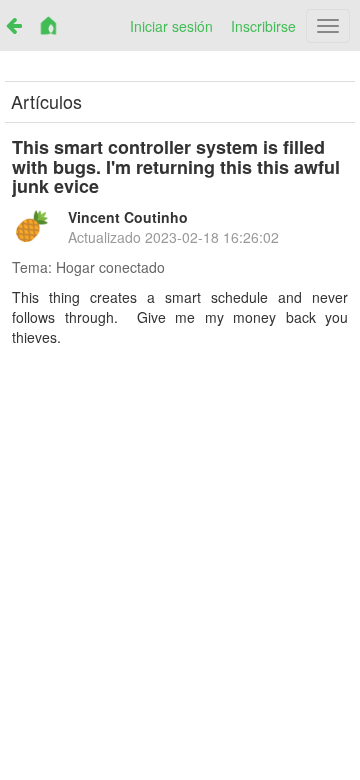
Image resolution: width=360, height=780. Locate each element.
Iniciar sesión (171, 26)
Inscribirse (263, 26)
